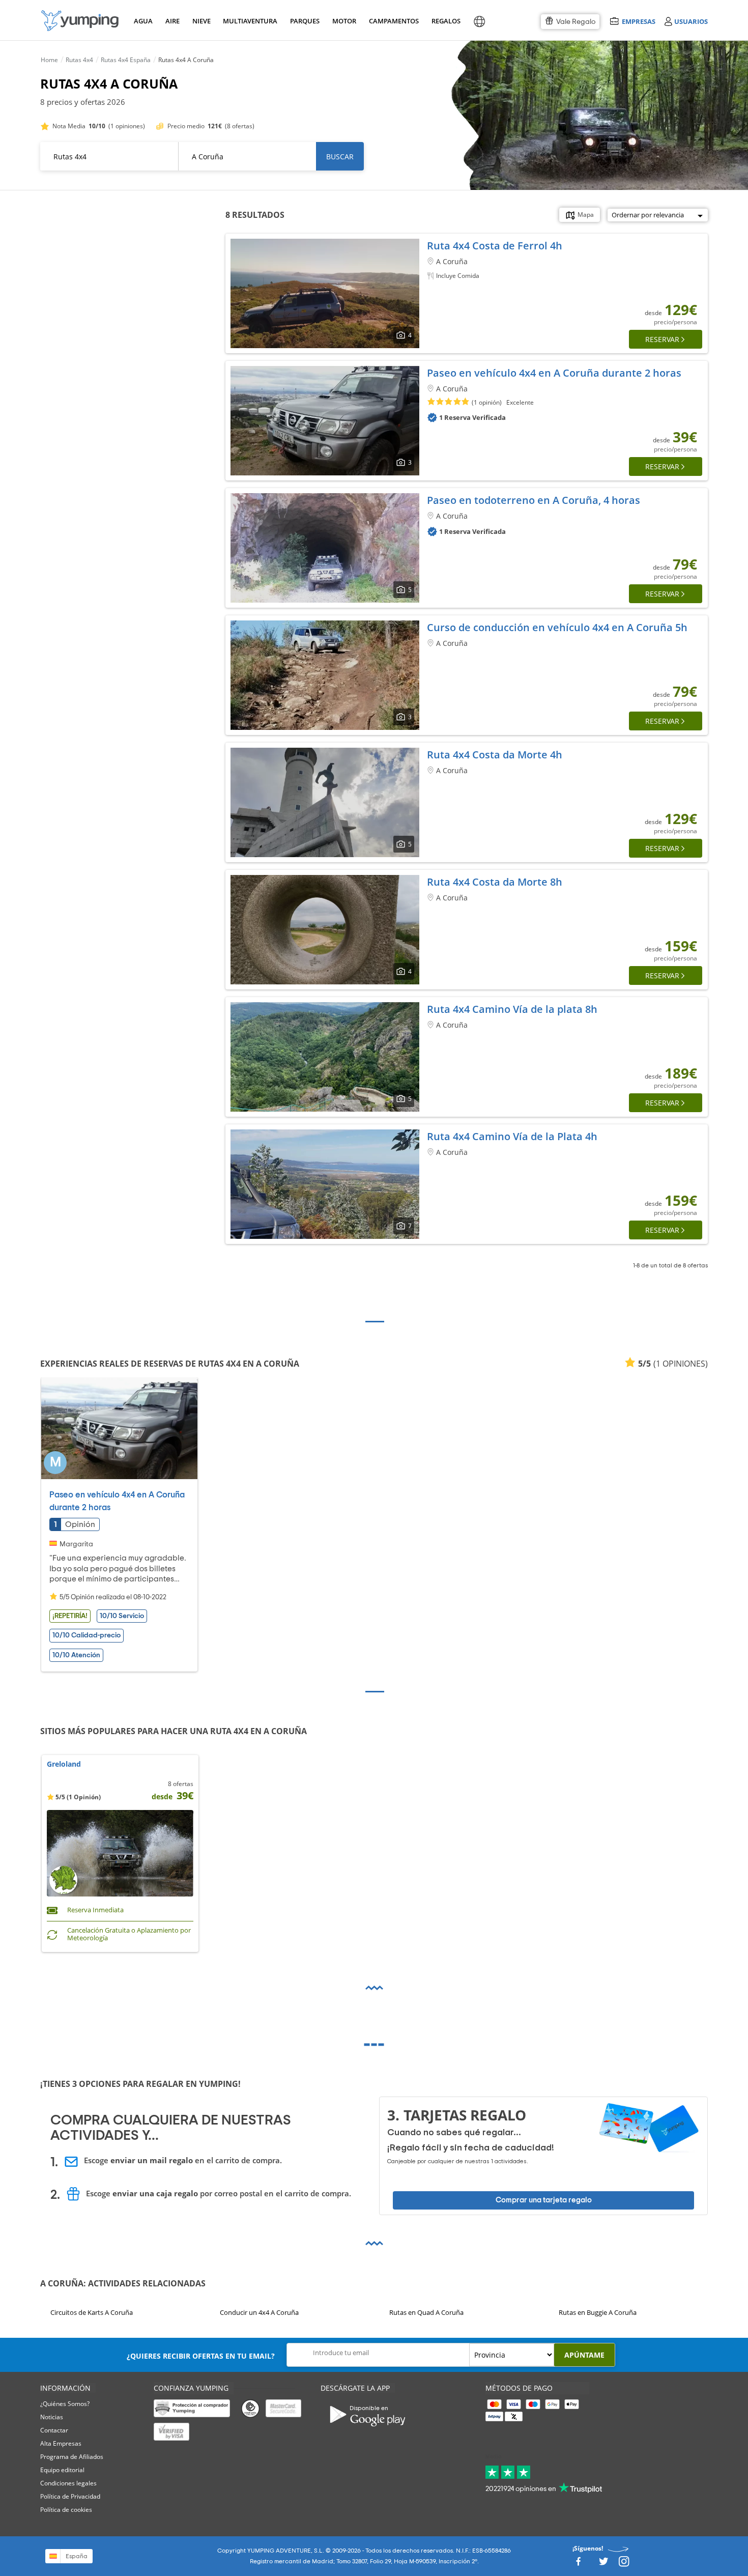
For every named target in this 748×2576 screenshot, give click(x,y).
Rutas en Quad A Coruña (426, 2312)
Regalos (445, 21)
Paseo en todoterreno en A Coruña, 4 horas (534, 500)
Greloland (64, 1764)
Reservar (662, 339)
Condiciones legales (68, 2483)
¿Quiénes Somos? (65, 2404)
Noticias (52, 2417)
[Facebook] (578, 2565)
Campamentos (392, 21)
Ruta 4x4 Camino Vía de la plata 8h (512, 1009)
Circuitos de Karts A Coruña (92, 2312)
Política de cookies (66, 2510)
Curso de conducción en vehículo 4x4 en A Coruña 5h (557, 627)
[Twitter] (603, 2565)
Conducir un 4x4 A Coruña (259, 2312)
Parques (304, 21)
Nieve (202, 21)
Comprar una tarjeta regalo (544, 2200)
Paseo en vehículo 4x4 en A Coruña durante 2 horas (554, 373)
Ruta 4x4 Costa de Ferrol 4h (495, 246)
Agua (143, 21)
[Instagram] (624, 2565)
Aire (172, 21)
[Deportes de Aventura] (80, 21)
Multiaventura (248, 21)
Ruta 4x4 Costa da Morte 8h (495, 882)
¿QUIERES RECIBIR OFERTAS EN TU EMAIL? (201, 2356)
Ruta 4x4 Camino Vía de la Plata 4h (512, 1136)
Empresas (638, 21)
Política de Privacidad (70, 2496)
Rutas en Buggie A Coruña (598, 2312)
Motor (344, 21)
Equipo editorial (62, 2470)
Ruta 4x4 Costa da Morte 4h (495, 755)
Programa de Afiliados (72, 2457)
